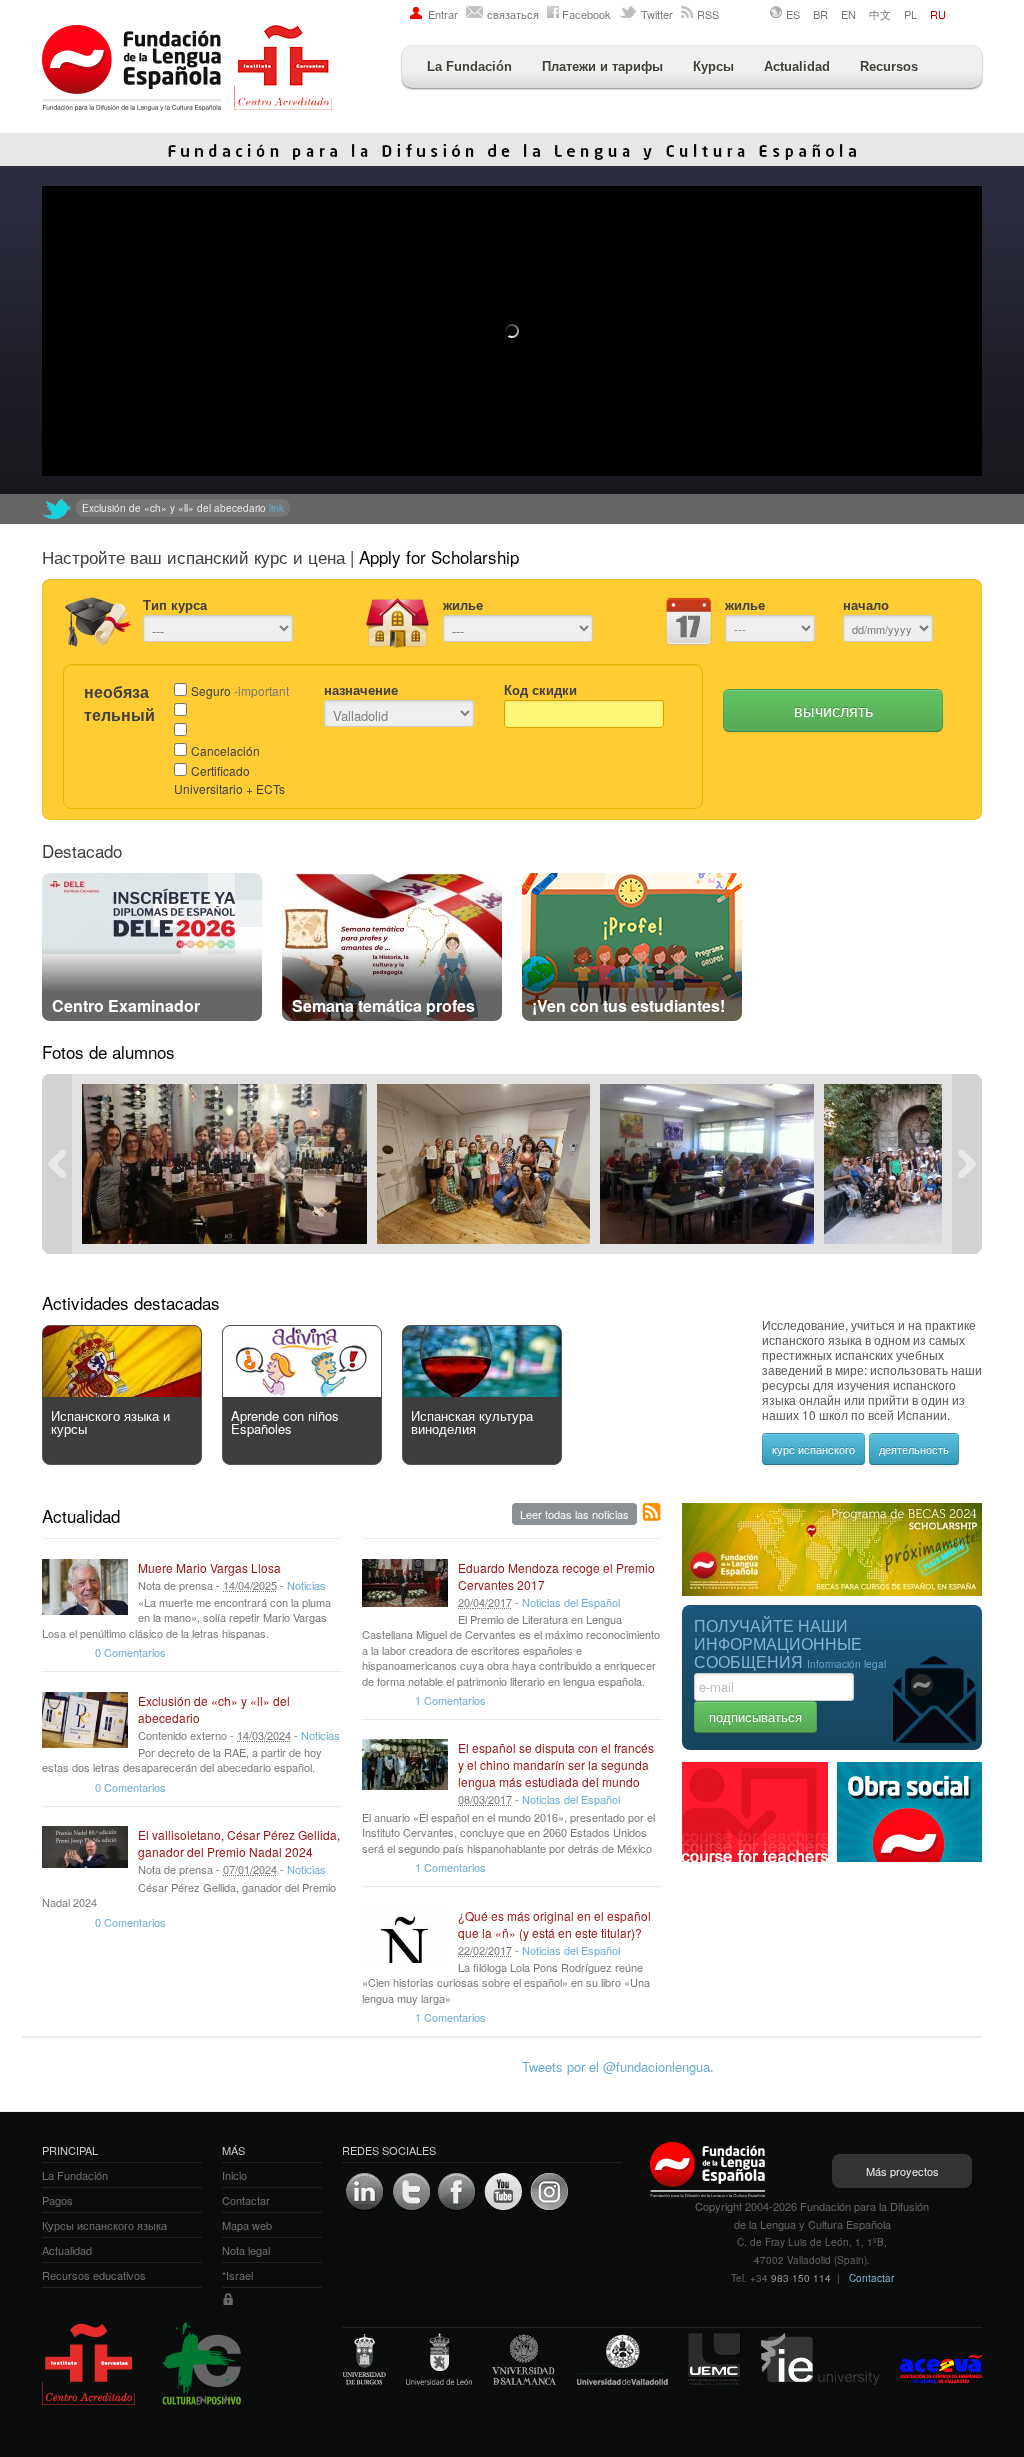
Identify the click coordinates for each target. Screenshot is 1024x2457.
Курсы (713, 66)
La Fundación (469, 66)
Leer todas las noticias (574, 1514)
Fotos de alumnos (108, 1051)
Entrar (443, 14)
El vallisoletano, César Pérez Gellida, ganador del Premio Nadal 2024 (239, 1843)
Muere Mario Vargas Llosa (209, 1567)
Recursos (889, 66)
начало (866, 604)
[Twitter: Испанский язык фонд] (57, 509)
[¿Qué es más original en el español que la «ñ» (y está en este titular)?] (405, 1935)
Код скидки (540, 689)
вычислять (833, 710)
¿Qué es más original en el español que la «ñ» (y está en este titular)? (554, 1924)
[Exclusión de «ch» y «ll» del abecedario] (85, 1720)
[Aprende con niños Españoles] (302, 1391)
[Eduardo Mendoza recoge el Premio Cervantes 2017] (405, 1587)
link (413, 508)
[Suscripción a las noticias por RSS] (652, 1513)
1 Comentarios (450, 1700)
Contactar (871, 2278)
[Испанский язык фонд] (187, 70)
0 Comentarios (130, 1652)
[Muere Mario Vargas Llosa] (85, 1587)
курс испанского (813, 1449)
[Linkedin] (365, 2192)
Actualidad (797, 66)
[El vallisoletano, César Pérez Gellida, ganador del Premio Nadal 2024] (85, 1854)
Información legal (846, 1664)
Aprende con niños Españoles (285, 1422)
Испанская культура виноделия (472, 1422)
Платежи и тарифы (602, 66)
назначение (361, 689)
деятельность (914, 1449)
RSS (708, 14)
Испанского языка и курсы (110, 1422)
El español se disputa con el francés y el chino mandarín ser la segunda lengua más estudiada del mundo (556, 1764)
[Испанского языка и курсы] (122, 1391)
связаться (513, 14)
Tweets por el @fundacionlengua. (618, 2066)
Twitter (657, 14)
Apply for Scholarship (439, 556)
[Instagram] (549, 2192)
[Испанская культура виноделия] (482, 1391)
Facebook (586, 14)
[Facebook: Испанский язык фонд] (457, 2192)
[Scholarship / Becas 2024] (832, 1590)
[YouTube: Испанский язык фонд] (503, 2192)
